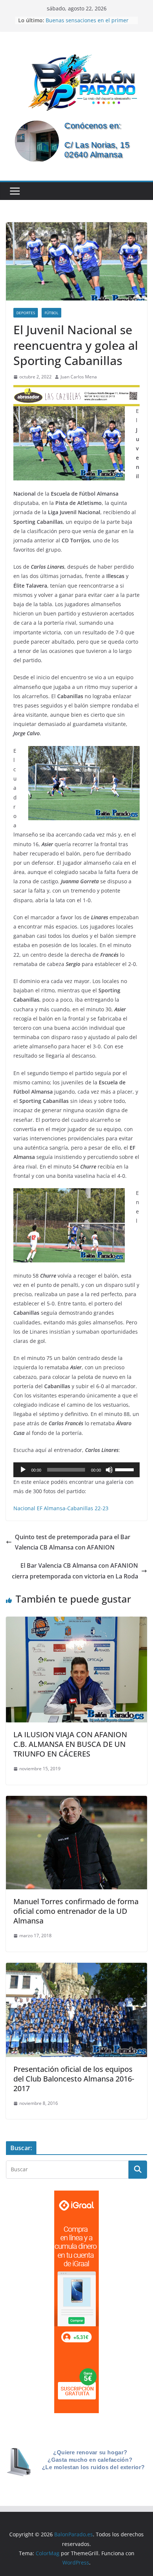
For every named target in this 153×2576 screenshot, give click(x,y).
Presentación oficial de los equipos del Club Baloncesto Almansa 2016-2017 (74, 2079)
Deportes (26, 313)
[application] (76, 1470)
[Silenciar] (109, 1470)
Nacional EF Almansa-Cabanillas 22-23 (61, 1508)
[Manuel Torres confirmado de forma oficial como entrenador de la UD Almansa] (76, 1801)
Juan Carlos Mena (79, 377)
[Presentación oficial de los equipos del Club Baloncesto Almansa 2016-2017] (76, 1968)
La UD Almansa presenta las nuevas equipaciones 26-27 (90, 21)
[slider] (126, 1469)
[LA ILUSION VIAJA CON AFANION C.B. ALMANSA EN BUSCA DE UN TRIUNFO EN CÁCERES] (76, 1622)
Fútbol (51, 313)
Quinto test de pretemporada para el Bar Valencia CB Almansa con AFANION (73, 1542)
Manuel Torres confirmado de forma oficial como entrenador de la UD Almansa (76, 1911)
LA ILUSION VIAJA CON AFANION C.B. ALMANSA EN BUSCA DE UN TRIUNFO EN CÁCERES (70, 1744)
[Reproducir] (23, 1470)
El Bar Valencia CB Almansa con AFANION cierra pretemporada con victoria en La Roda (75, 1571)
